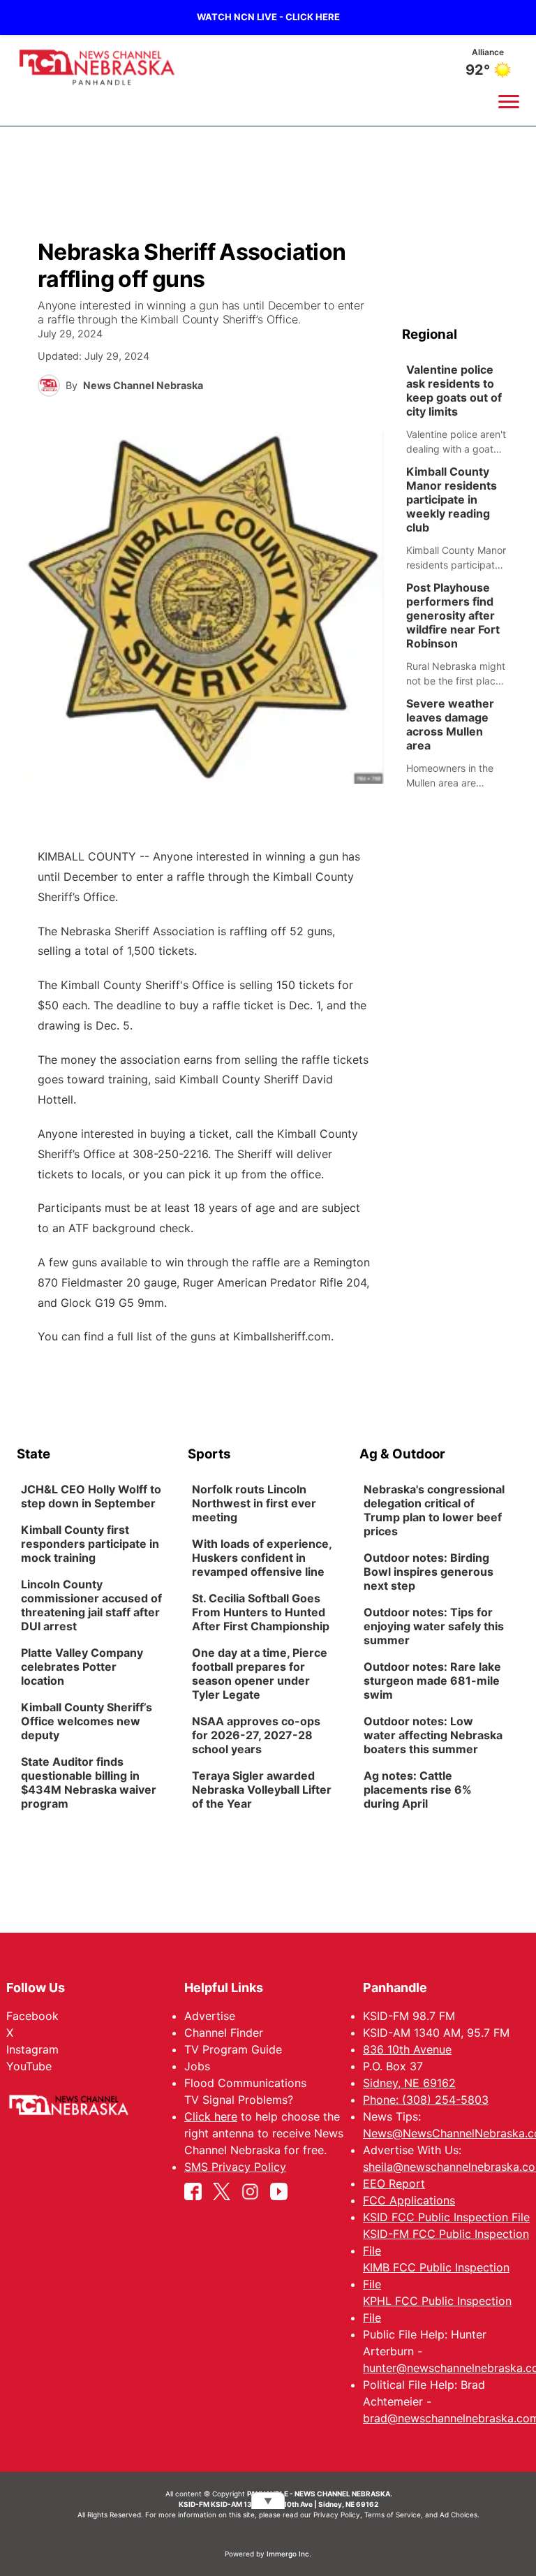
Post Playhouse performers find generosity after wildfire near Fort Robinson (453, 615)
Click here (211, 2116)
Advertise (210, 2016)
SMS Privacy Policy (235, 2167)
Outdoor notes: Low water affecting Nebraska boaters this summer (433, 1736)
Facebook (32, 2016)
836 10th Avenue (407, 2049)
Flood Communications (245, 2083)
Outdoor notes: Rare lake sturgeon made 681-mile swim (432, 1681)
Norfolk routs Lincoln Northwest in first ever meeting (254, 1504)
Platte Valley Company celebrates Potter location (82, 1667)
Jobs (197, 2066)
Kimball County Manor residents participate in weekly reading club (452, 499)
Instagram (32, 2049)
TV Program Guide (233, 2049)
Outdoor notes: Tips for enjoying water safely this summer (434, 1627)
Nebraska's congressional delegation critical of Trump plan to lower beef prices (434, 1511)
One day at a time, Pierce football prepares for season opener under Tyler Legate (260, 1674)
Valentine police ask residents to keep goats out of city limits (454, 390)
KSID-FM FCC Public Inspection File (446, 2242)
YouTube (29, 2066)
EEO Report (394, 2183)
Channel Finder (224, 2033)
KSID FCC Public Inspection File (446, 2217)
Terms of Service (393, 2515)
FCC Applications (409, 2200)
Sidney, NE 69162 (409, 2083)
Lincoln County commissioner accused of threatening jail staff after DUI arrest (91, 1606)
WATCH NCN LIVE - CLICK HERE (268, 17)
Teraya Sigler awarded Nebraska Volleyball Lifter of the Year (262, 1790)
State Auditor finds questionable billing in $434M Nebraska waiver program (89, 1783)
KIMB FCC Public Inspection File (436, 2276)
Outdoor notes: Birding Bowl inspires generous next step (429, 1572)
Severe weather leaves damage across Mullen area (450, 724)
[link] (461, 409)
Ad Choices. (460, 2515)
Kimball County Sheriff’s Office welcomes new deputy (87, 1722)
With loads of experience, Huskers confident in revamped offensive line (262, 1558)
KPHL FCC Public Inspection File (437, 2309)
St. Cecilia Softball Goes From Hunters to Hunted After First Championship (261, 1613)
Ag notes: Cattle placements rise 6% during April (418, 1790)
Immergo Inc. (289, 2554)
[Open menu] (509, 101)
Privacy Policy (337, 2515)
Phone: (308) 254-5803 (426, 2100)
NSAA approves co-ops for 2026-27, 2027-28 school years (256, 1736)
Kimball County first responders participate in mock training (90, 1544)
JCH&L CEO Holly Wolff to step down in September (91, 1497)
